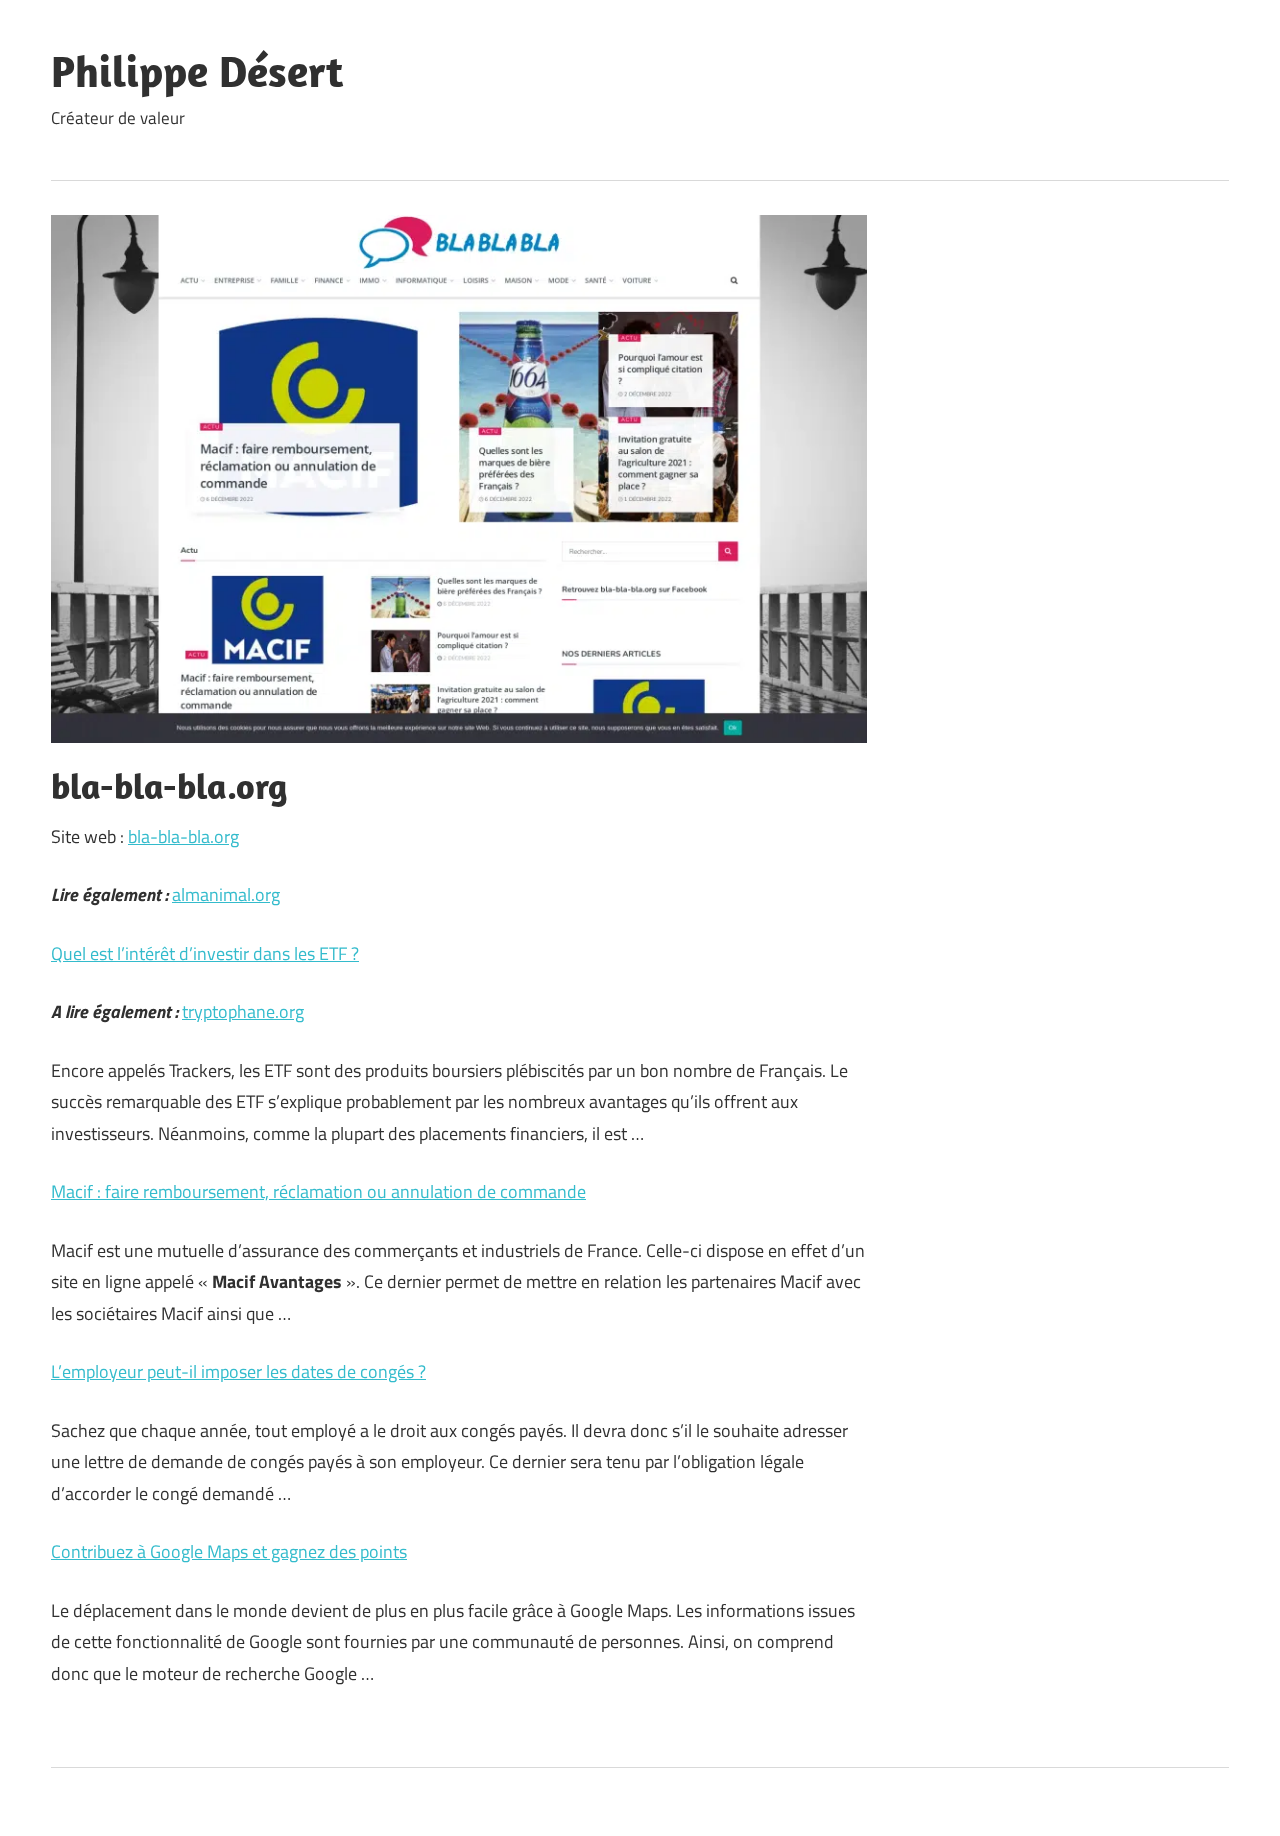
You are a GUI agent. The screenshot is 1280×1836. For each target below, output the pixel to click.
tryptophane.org (243, 1011)
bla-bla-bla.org (183, 836)
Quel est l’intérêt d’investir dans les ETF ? (205, 953)
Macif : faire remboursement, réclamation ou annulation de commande (318, 1191)
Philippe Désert (197, 71)
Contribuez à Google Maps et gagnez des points (229, 1551)
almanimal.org (226, 894)
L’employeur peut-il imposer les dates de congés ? (238, 1371)
